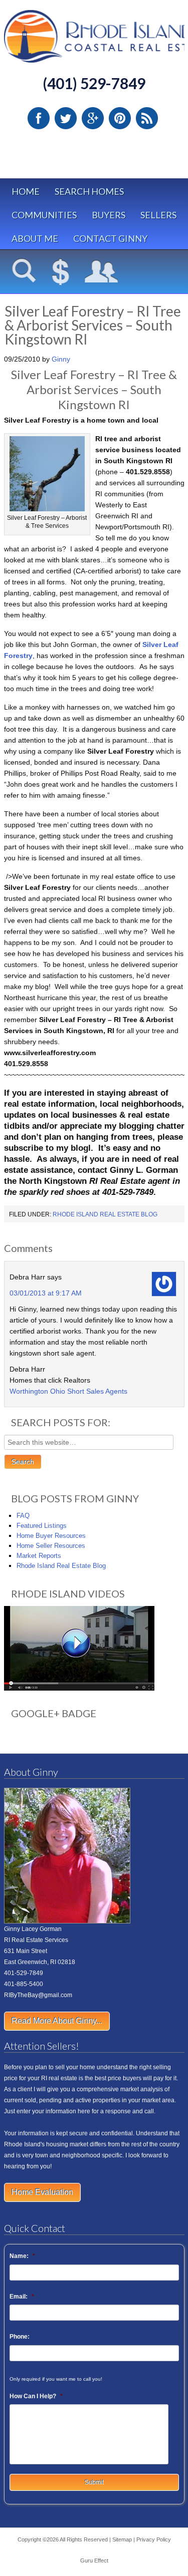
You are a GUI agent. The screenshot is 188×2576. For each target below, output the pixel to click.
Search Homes (89, 191)
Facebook (39, 118)
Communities (44, 215)
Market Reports (39, 1556)
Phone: (20, 2337)
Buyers (109, 215)
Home (26, 191)
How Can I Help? (36, 2396)
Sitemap (122, 2539)
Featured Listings (42, 1526)
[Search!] (24, 272)
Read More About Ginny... (57, 2021)
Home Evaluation (42, 2192)
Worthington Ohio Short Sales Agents (68, 1391)
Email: (22, 2297)
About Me (35, 238)
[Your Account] (102, 272)
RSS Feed (147, 118)
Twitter (66, 118)
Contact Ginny (110, 238)
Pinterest (120, 118)
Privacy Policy (154, 2539)
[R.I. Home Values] (61, 272)
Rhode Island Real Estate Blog (105, 1214)
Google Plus (93, 118)
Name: (22, 2256)
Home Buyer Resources (51, 1536)
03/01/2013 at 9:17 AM (46, 1293)
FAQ (23, 1516)
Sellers (158, 215)
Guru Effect (94, 2560)
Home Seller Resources (51, 1546)
